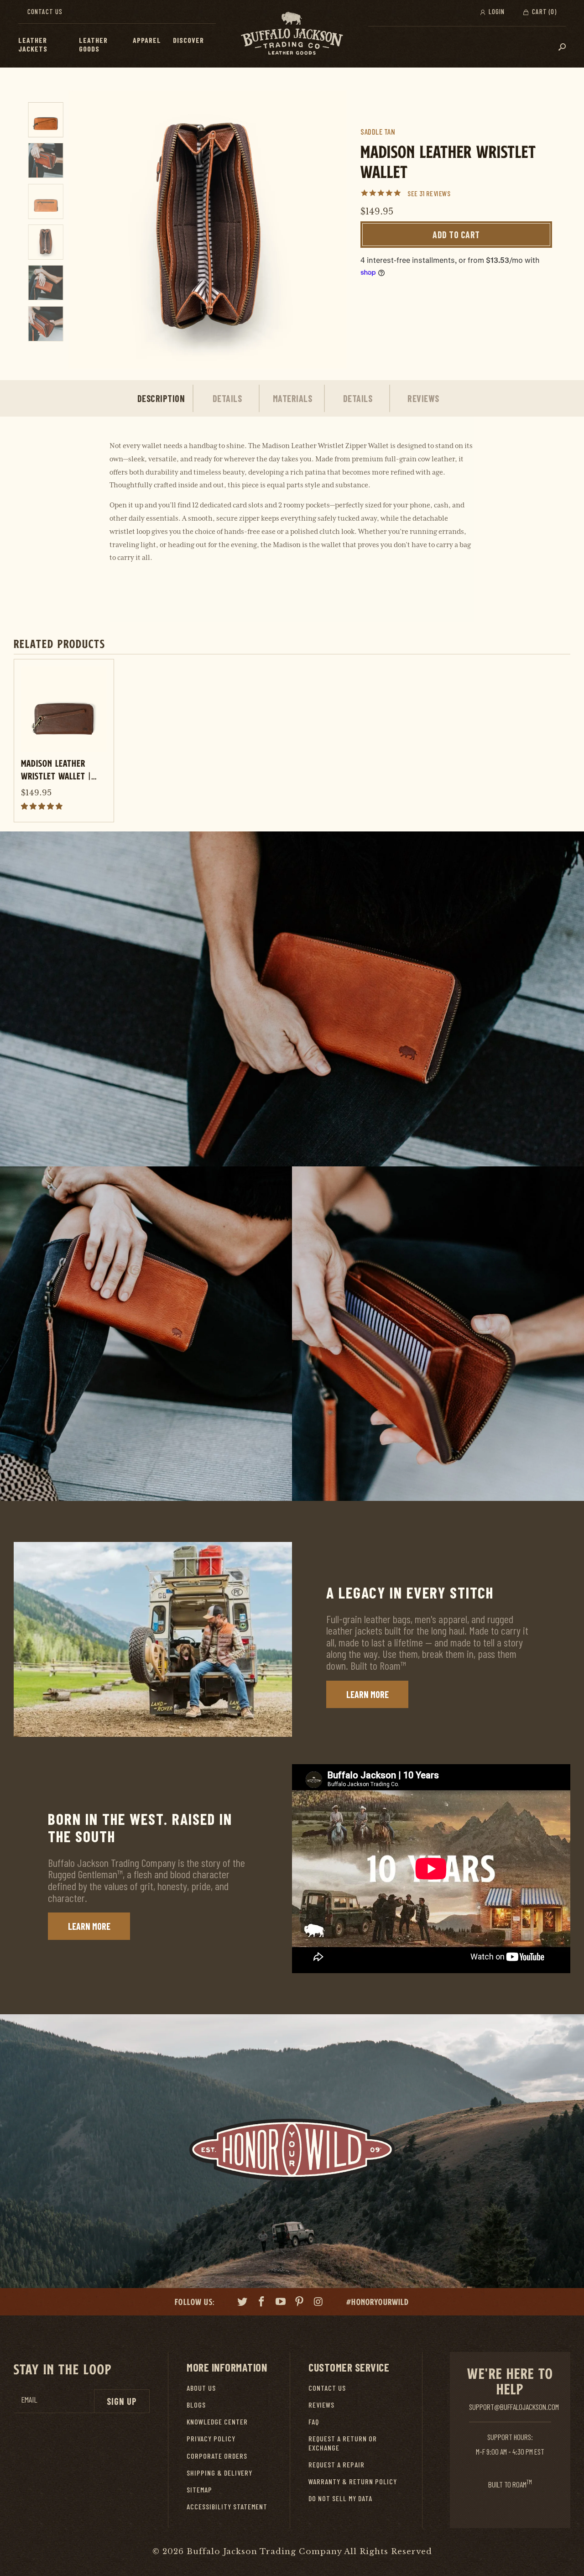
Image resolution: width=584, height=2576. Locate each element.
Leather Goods (93, 44)
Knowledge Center (217, 2422)
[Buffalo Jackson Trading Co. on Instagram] (319, 2303)
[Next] (332, 230)
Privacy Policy (211, 2438)
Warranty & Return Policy (353, 2481)
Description (161, 398)
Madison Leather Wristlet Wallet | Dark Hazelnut (56, 769)
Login (496, 11)
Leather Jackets (33, 44)
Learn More (368, 1694)
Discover (188, 40)
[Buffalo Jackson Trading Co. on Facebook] (262, 2303)
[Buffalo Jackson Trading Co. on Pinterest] (300, 2303)
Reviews (423, 398)
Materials (293, 398)
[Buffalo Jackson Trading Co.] (292, 34)
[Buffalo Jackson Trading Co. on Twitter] (243, 2303)
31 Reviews (435, 193)
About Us (201, 2388)
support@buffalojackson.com (514, 2407)
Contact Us (45, 11)
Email (29, 2400)
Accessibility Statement (227, 2506)
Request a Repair (336, 2464)
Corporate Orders (217, 2456)
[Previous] (83, 230)
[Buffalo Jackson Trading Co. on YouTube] (281, 2303)
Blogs (196, 2405)
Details (227, 398)
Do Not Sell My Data (340, 2498)
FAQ (314, 2422)
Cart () (543, 11)
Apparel (147, 40)
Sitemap (199, 2490)
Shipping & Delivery (219, 2473)
